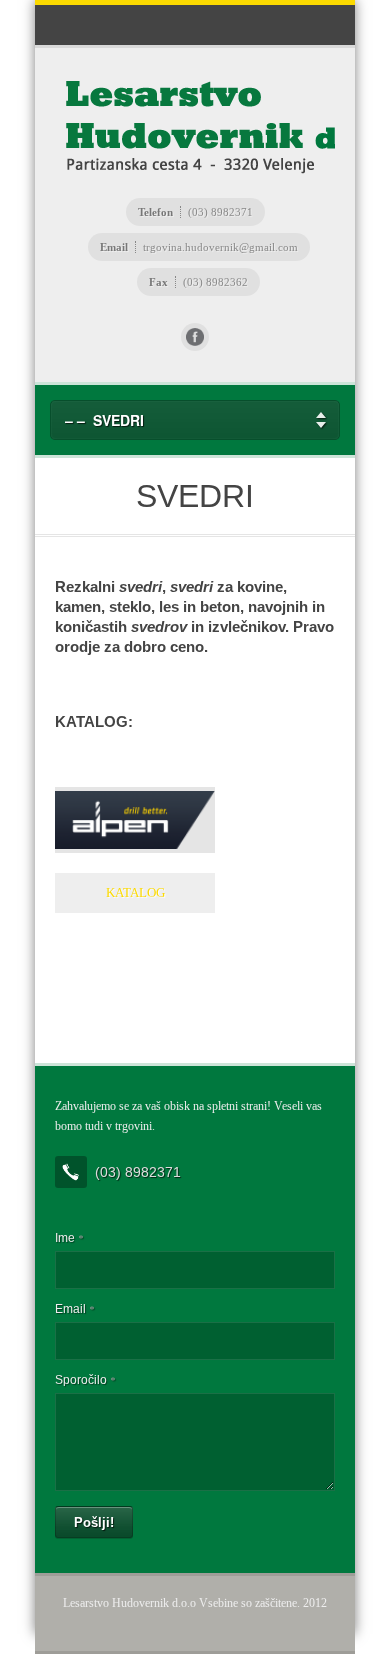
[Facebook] (195, 337)
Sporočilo (85, 1380)
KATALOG (135, 892)
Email (74, 1309)
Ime (69, 1238)
